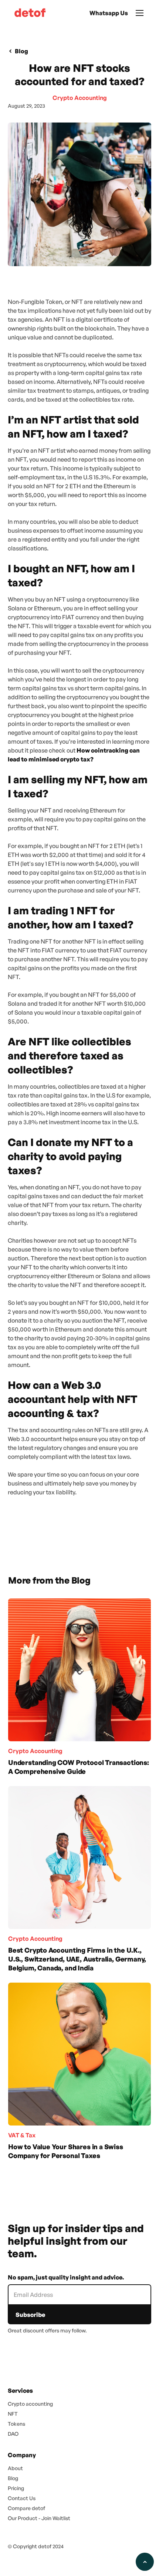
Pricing (16, 2488)
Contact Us (22, 2498)
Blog (13, 2478)
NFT (13, 2414)
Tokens (16, 2424)
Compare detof (26, 2508)
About (15, 2468)
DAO (13, 2434)
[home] (28, 13)
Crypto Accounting (80, 98)
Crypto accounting (30, 2404)
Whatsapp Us (109, 13)
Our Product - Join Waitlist (39, 2518)
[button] (140, 13)
